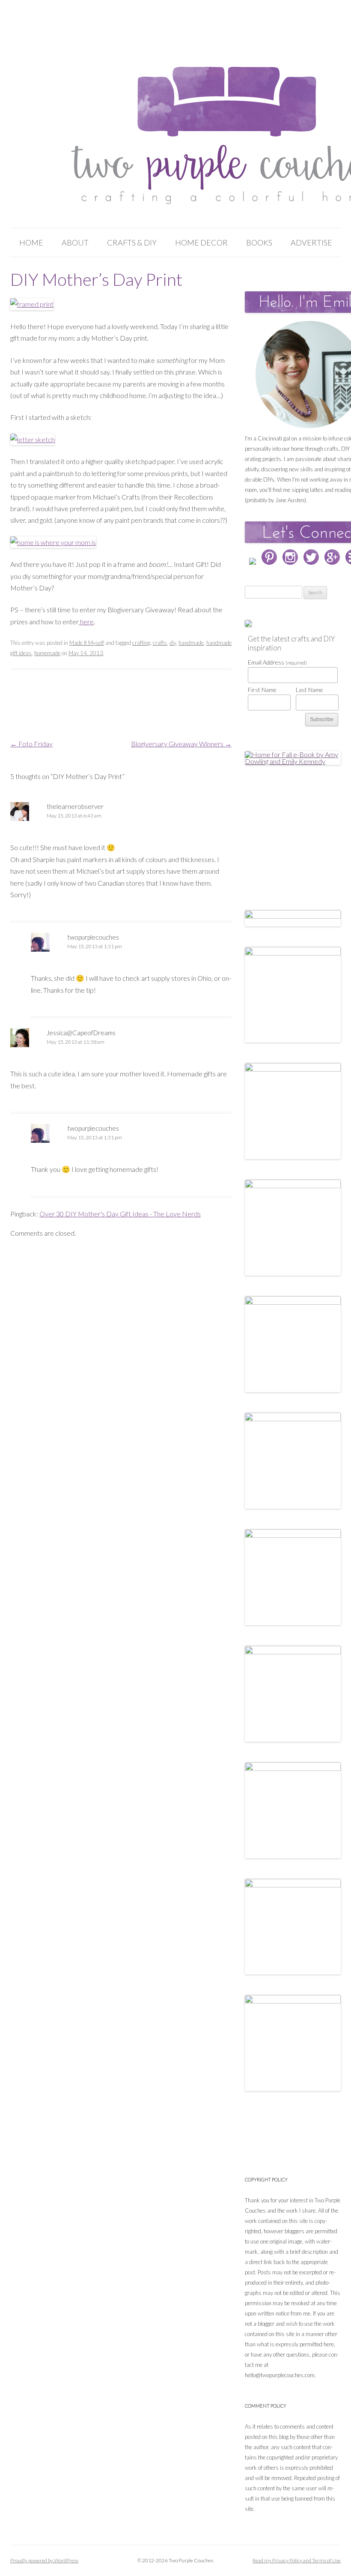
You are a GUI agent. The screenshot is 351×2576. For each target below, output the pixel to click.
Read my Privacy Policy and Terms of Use (297, 2560)
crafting (141, 643)
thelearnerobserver (75, 806)
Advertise (311, 243)
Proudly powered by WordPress (44, 2560)
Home (31, 243)
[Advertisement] (298, 828)
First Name (262, 690)
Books (259, 243)
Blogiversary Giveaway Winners (181, 744)
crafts (160, 643)
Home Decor (201, 243)
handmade (191, 643)
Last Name (309, 690)
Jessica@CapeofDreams (81, 1033)
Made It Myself (87, 643)
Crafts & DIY (132, 243)
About (75, 243)
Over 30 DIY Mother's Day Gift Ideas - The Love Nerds (120, 1214)
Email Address (277, 662)
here (86, 622)
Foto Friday (31, 744)
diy (173, 643)
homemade (47, 653)
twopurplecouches (93, 937)
